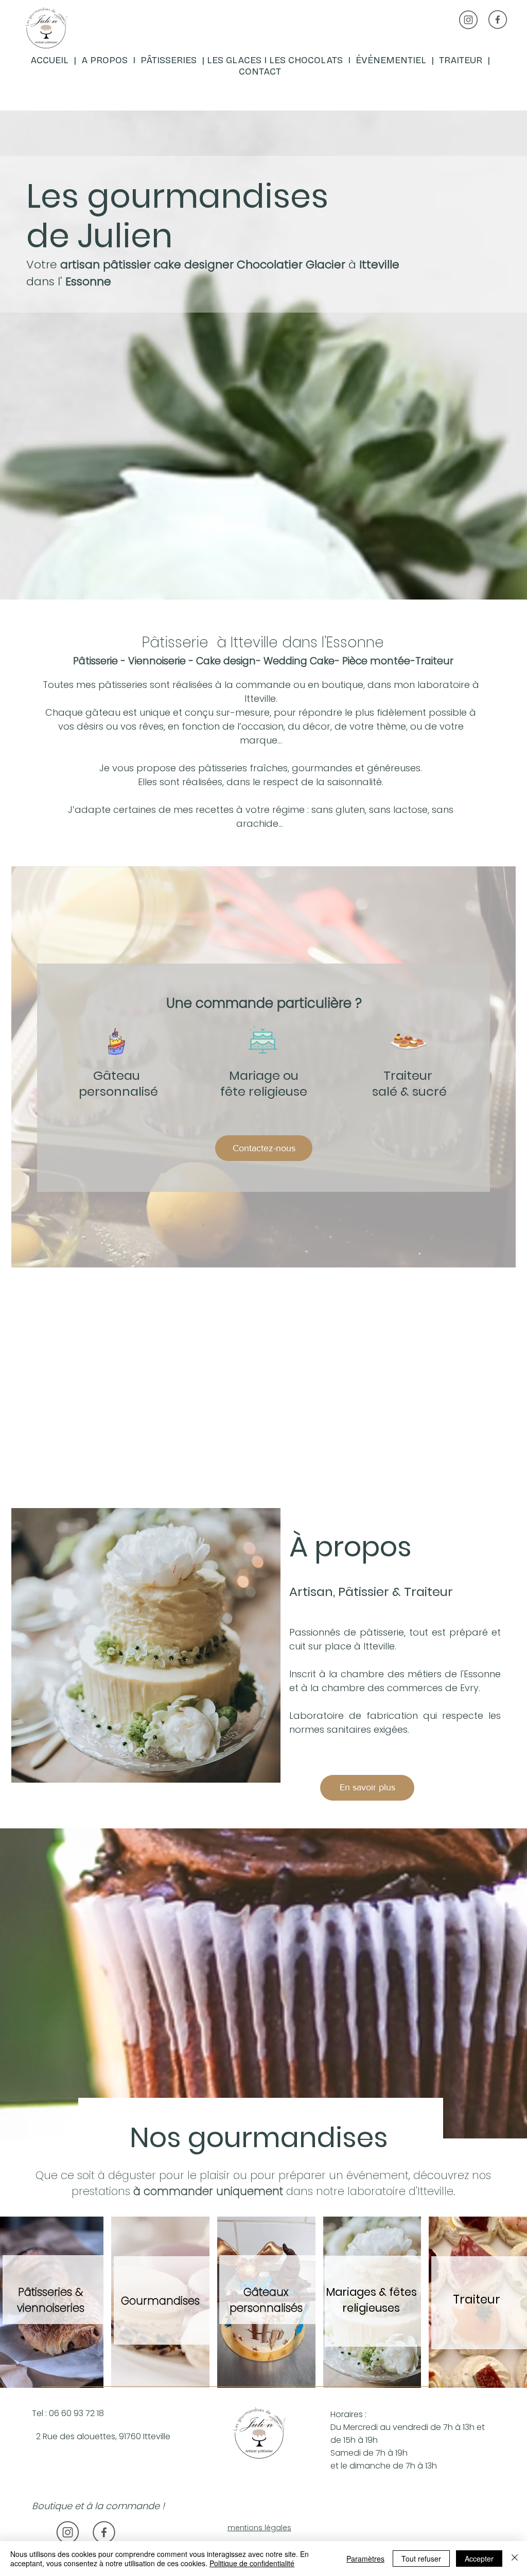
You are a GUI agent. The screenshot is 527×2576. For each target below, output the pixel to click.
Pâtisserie (95, 661)
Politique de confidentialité (252, 2563)
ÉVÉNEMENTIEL (391, 60)
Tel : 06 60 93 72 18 (68, 2413)
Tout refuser (421, 2559)
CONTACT (260, 71)
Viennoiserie (157, 661)
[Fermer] (515, 2559)
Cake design (226, 661)
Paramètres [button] (365, 2559)
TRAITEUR (463, 60)
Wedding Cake (299, 661)
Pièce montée (376, 661)
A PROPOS (104, 60)
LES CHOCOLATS (309, 60)
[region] (148, 59)
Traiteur (434, 661)
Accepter (479, 2559)
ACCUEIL (51, 60)
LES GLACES (234, 60)
